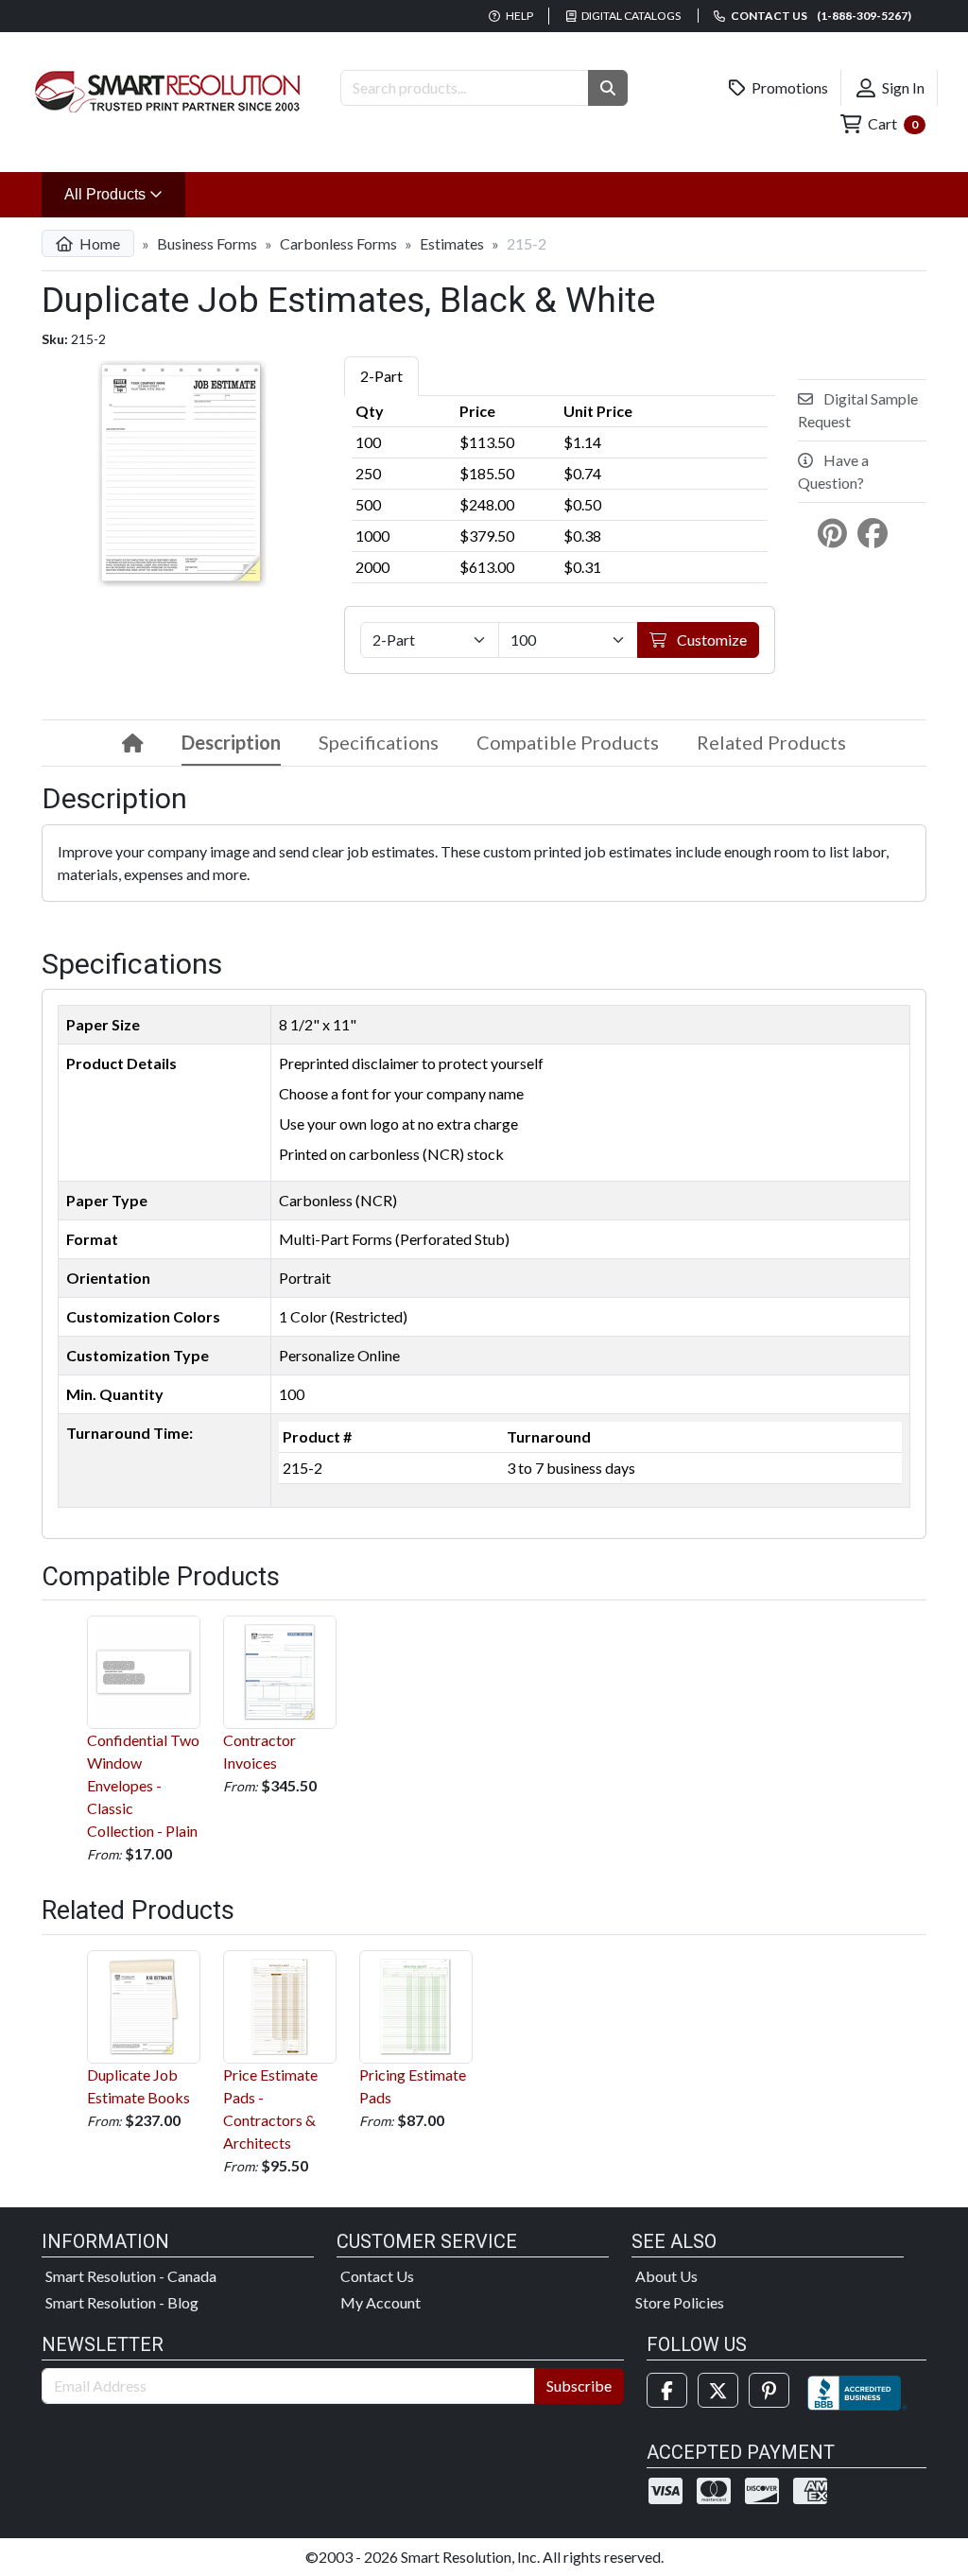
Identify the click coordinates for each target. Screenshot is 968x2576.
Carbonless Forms (338, 243)
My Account (380, 2302)
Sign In (902, 87)
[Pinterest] (769, 2390)
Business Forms (207, 243)
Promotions (788, 87)
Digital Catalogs (630, 16)
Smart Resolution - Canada (131, 2276)
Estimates (452, 243)
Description (231, 742)
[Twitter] (718, 2390)
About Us (666, 2276)
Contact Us (377, 2276)
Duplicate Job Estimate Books (138, 2086)
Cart (891, 123)
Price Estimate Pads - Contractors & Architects (270, 2109)
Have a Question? (833, 471)
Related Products (771, 742)
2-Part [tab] (381, 376)
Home (98, 243)
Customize (710, 640)
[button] (608, 88)
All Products (125, 194)
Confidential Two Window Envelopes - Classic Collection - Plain (143, 1785)
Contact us (820, 16)
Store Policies (680, 2302)
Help (519, 16)
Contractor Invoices (259, 1751)
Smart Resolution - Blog (122, 2302)
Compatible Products (568, 742)
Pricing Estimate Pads (413, 2086)
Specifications (379, 742)
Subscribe (579, 2386)
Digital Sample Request (858, 410)
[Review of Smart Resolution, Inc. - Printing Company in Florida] (857, 2390)
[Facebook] (667, 2390)
